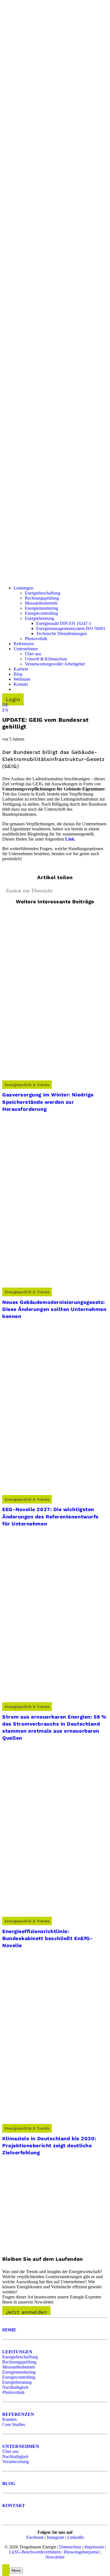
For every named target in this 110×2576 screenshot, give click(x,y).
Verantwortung (16, 2462)
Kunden (9, 2419)
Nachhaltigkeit (15, 2387)
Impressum (94, 2547)
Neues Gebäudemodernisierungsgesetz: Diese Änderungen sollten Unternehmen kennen (54, 1309)
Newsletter (55, 2557)
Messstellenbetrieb (19, 2367)
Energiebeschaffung (20, 2357)
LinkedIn (76, 2537)
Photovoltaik (14, 2392)
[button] (5, 705)
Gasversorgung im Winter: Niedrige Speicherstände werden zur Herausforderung (48, 1102)
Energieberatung (17, 2382)
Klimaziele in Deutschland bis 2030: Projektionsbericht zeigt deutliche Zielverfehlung (49, 2145)
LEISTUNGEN (17, 2352)
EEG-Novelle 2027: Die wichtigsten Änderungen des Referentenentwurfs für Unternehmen (50, 1516)
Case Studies (14, 2424)
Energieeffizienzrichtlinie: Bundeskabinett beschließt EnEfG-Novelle (48, 1938)
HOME (9, 2330)
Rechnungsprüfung (19, 2362)
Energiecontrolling (19, 2377)
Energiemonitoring (19, 2372)
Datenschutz (70, 2547)
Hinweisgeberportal (81, 2552)
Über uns (10, 2451)
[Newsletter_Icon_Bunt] (44, 2246)
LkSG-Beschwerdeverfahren (35, 2552)
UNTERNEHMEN (21, 2446)
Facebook (35, 2537)
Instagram (56, 2537)
